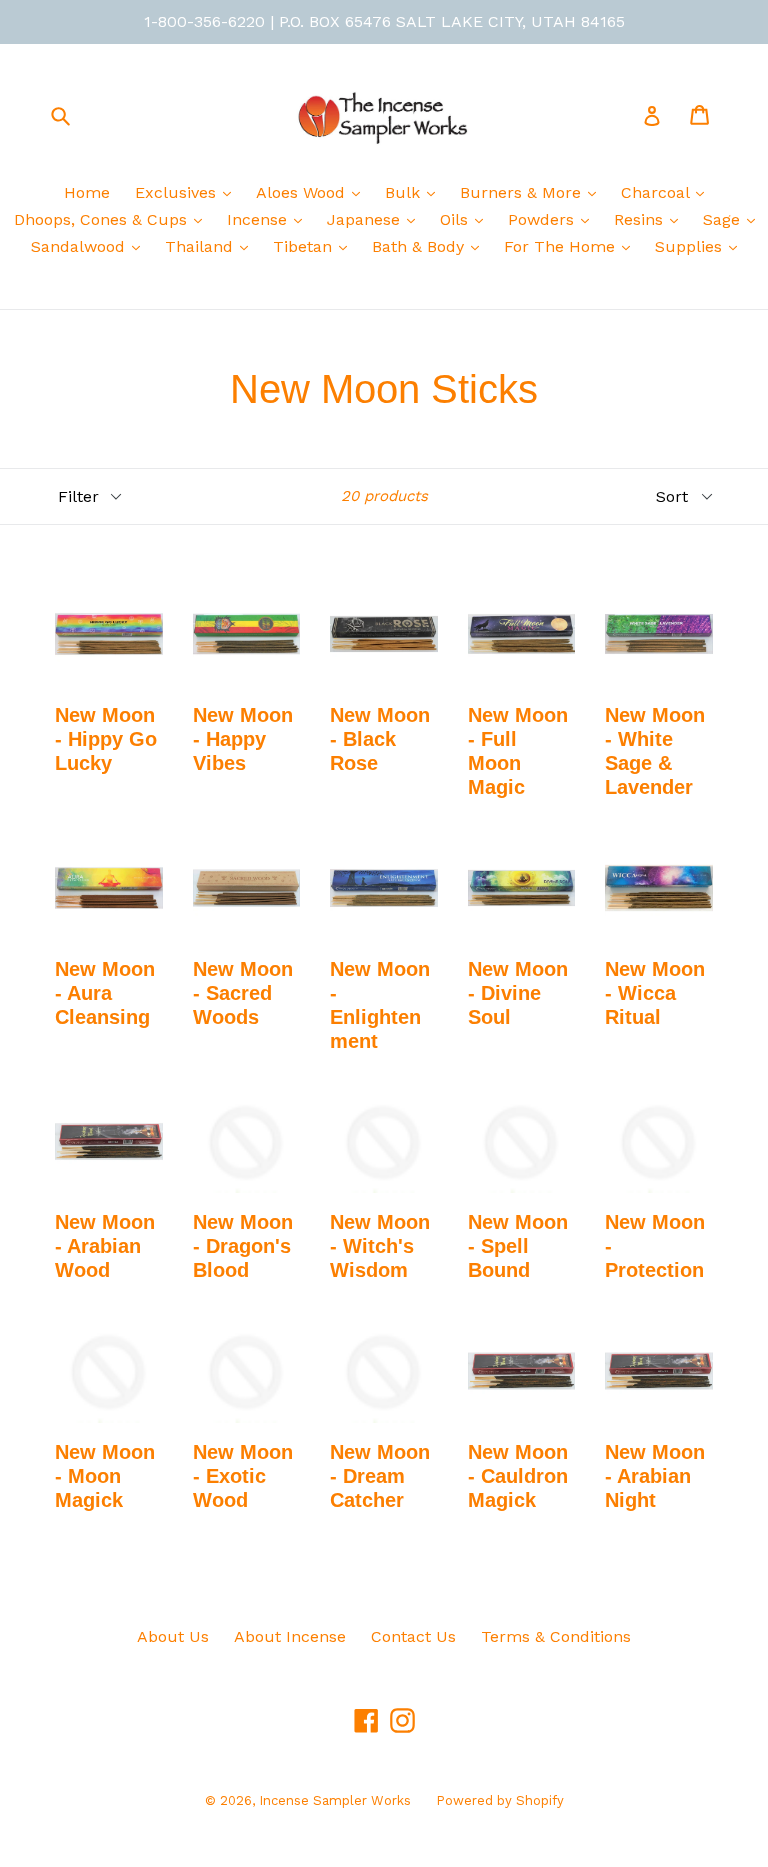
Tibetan (305, 246)
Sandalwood (80, 246)
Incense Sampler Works (335, 1800)
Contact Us (413, 1636)
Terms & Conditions (556, 1636)
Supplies (691, 246)
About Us (173, 1636)
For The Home (562, 246)
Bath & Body (420, 246)
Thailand (201, 246)
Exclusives (178, 192)
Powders (543, 219)
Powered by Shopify (500, 1800)
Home (87, 192)
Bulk (405, 192)
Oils (456, 219)
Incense (259, 219)
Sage (724, 219)
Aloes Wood (303, 192)
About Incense (290, 1636)
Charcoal (657, 192)
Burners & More (523, 192)
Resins (641, 219)
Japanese (366, 219)
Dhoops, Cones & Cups (103, 219)
